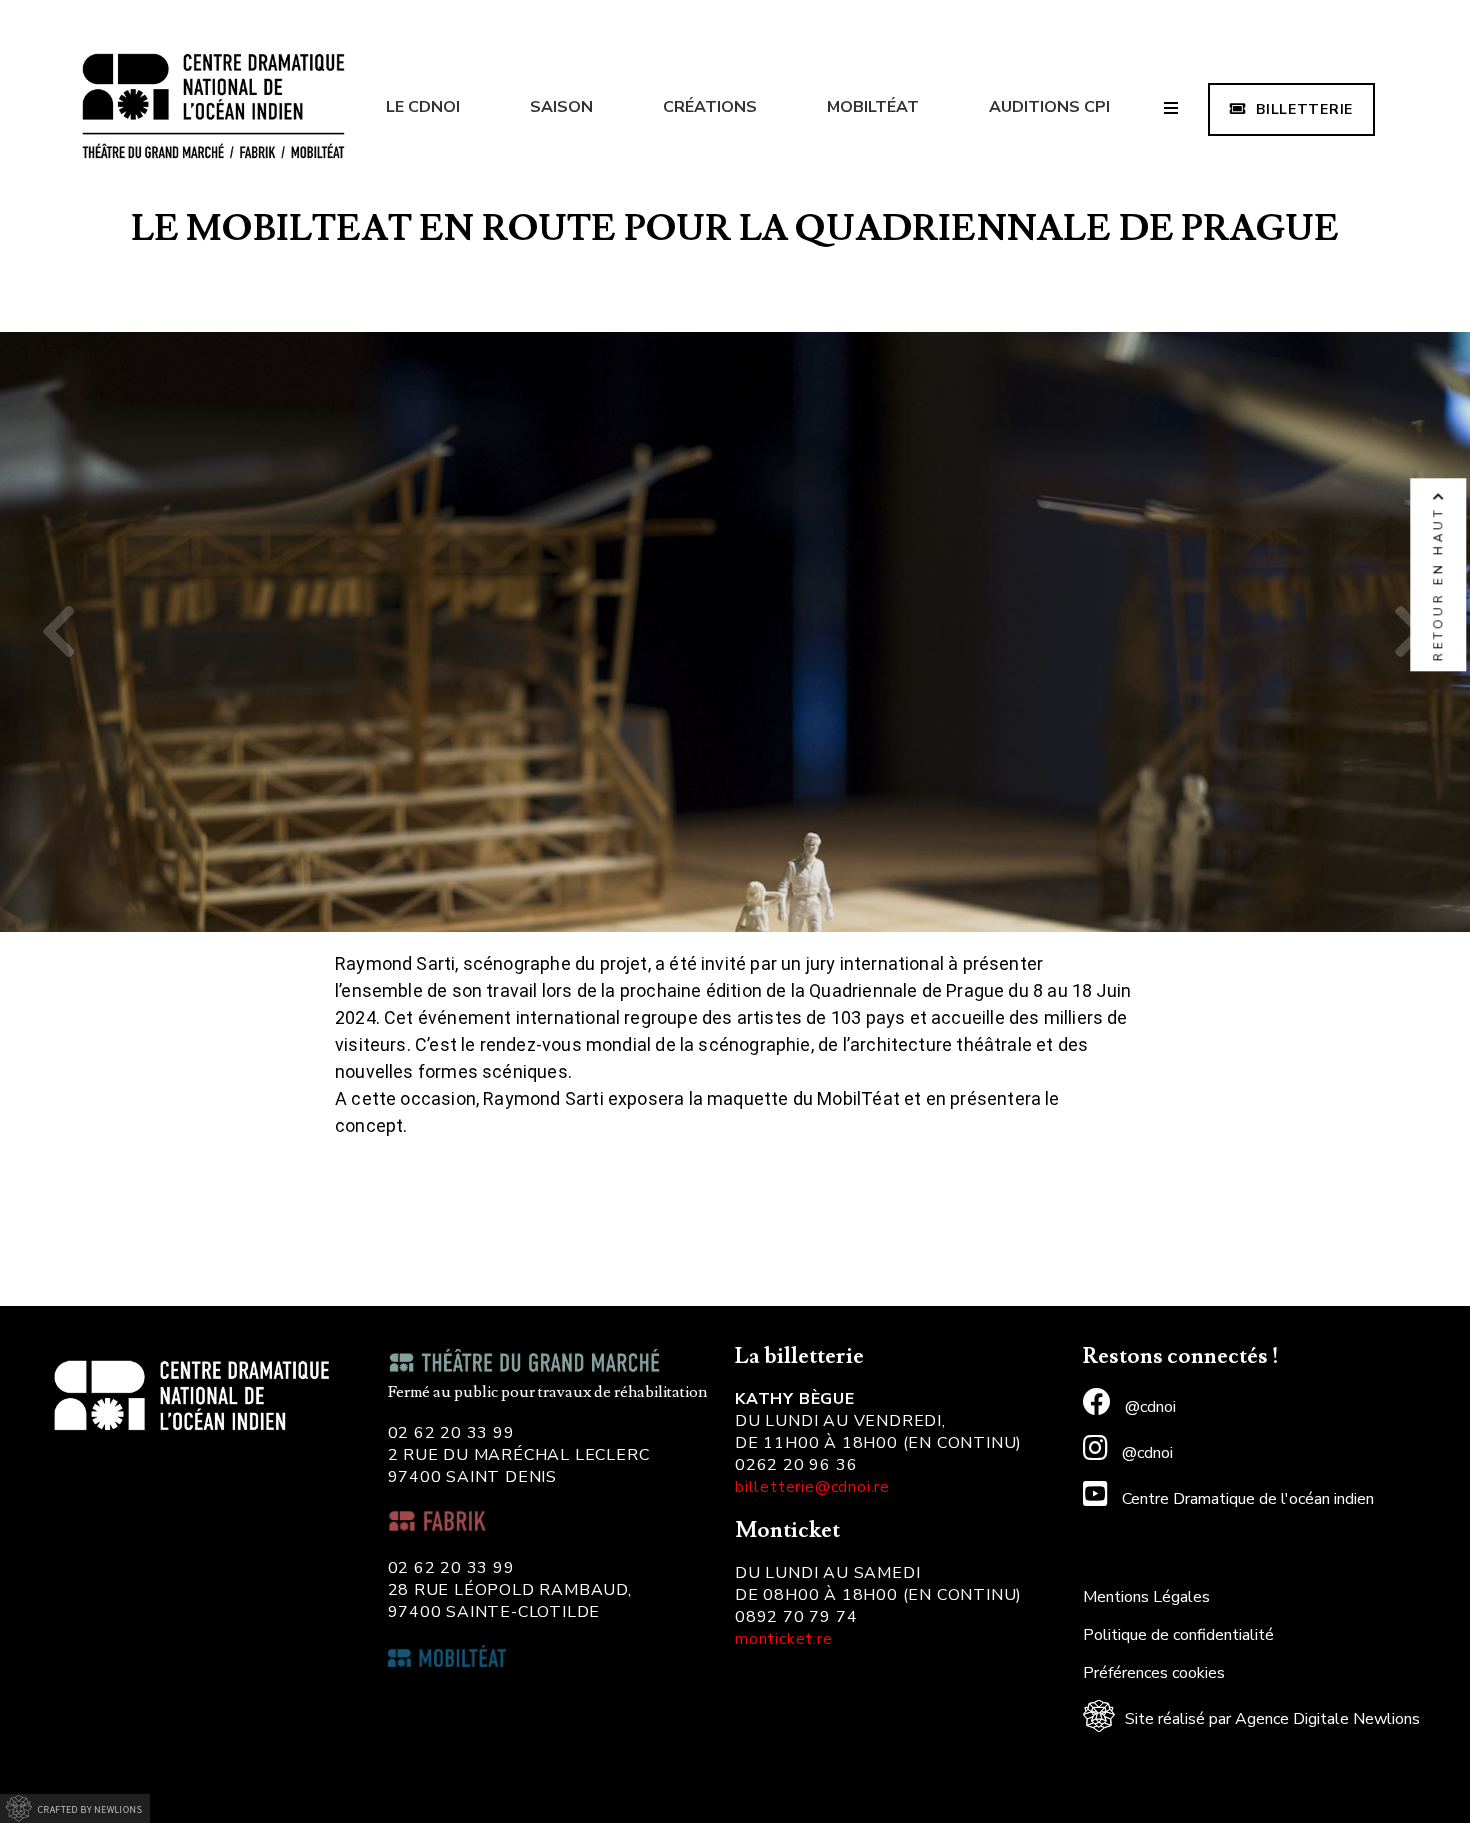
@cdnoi (1148, 1407)
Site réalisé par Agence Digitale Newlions (1272, 1719)
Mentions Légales (1146, 1597)
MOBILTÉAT (873, 107)
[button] (59, 632)
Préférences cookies (1154, 1673)
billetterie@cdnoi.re (812, 1487)
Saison (561, 107)
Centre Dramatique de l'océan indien (1246, 1499)
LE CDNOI (423, 107)
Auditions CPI (1049, 107)
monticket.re (784, 1639)
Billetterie (1304, 109)
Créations (710, 107)
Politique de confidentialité (1178, 1635)
